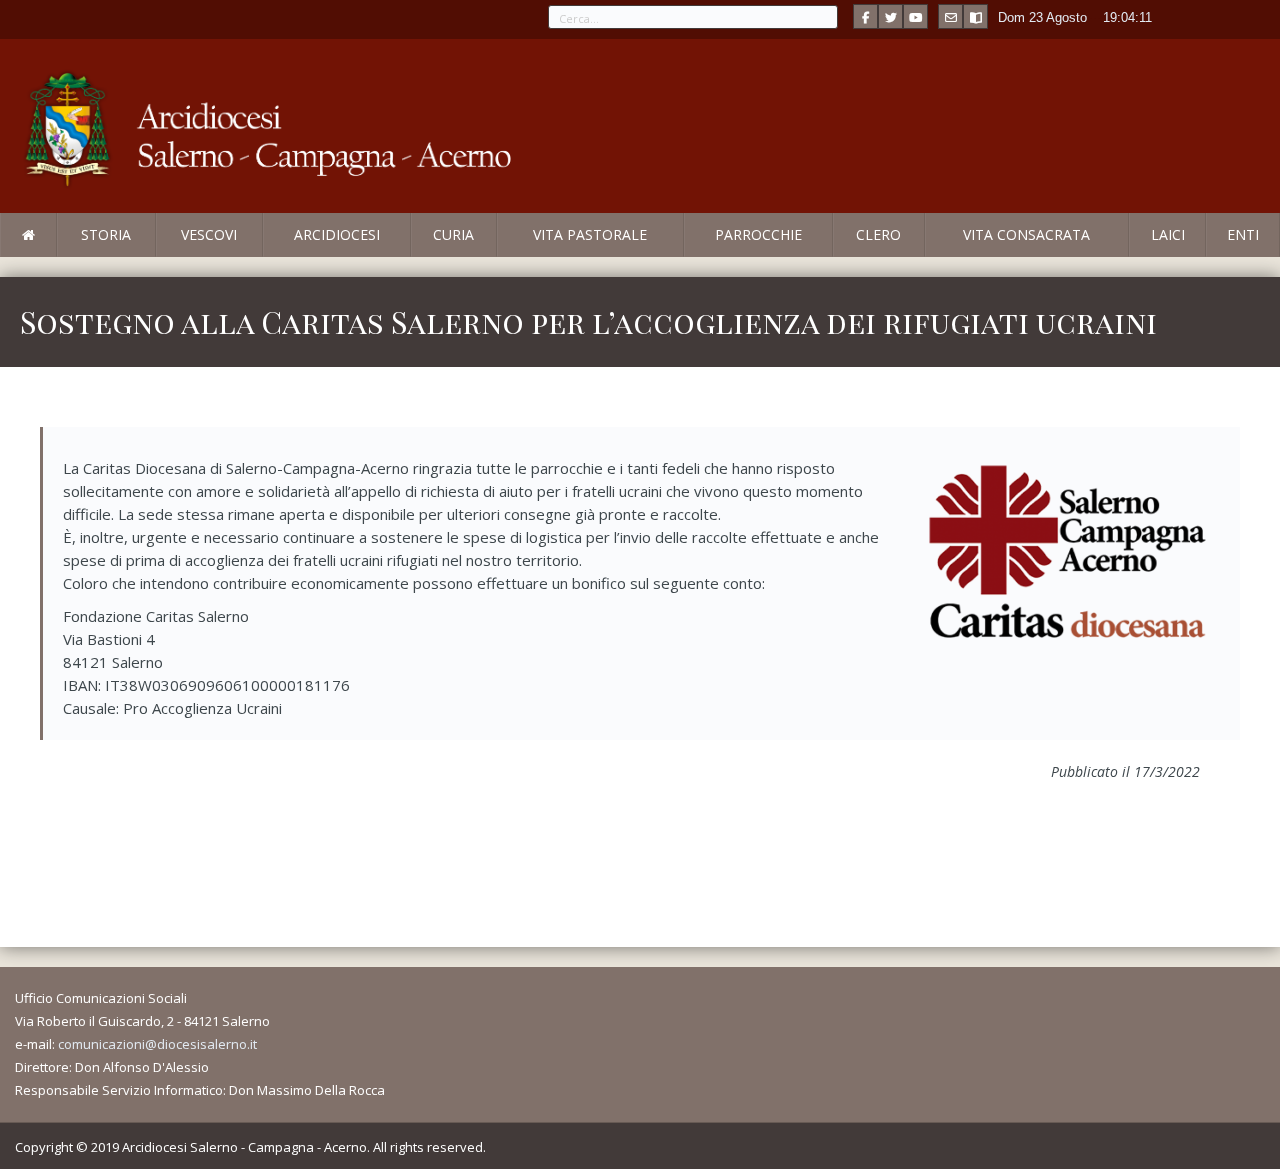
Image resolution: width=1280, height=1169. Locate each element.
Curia (453, 234)
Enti (1243, 234)
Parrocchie (758, 234)
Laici (1168, 234)
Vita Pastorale (590, 234)
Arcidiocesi (337, 234)
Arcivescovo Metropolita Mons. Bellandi (163, 256)
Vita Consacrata (1026, 234)
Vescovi (209, 234)
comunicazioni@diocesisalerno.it (157, 1044)
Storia (106, 234)
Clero (878, 234)
